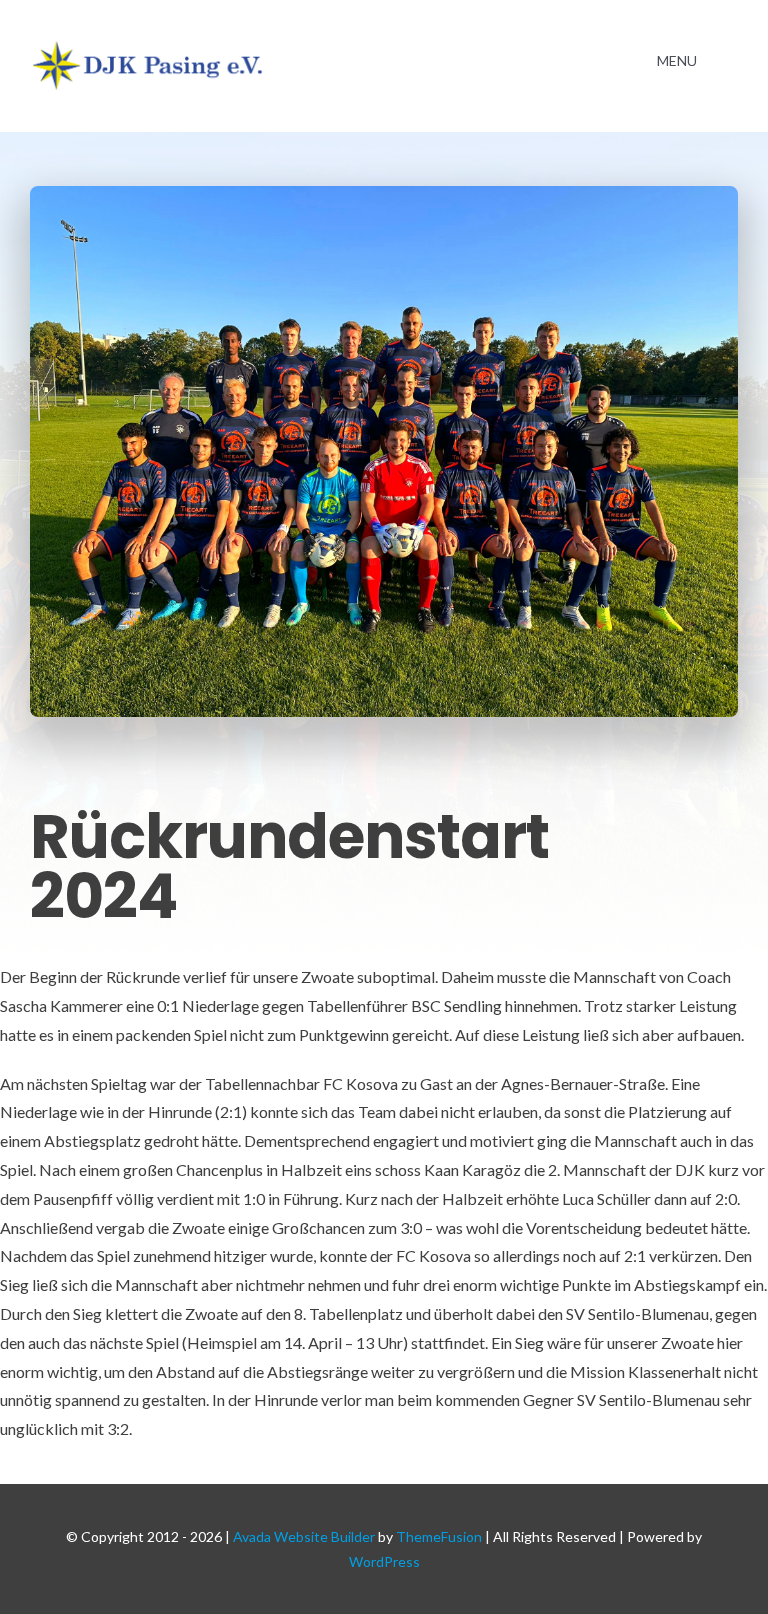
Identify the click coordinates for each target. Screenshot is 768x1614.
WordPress (384, 1561)
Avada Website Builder (304, 1536)
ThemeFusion (439, 1536)
